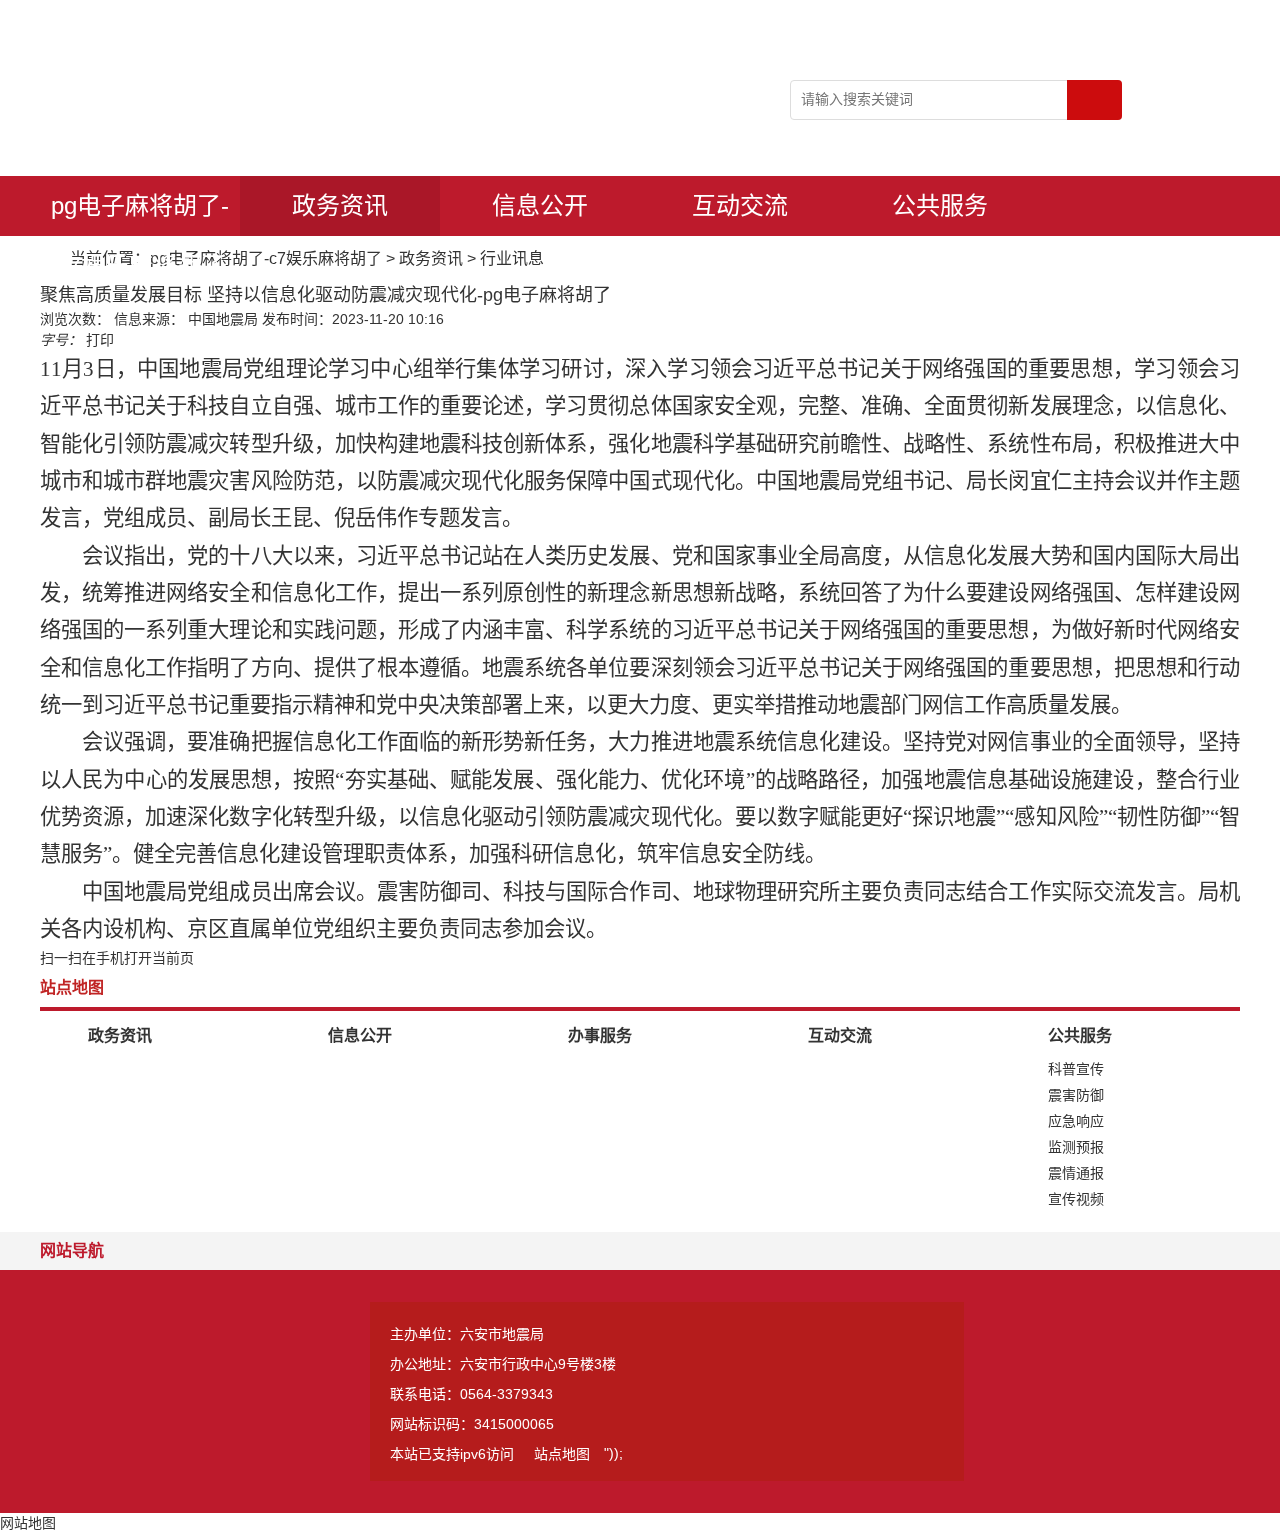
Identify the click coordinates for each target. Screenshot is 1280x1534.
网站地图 (28, 1523)
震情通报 (1076, 1173)
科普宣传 (1076, 1069)
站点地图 (562, 1454)
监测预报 (1076, 1147)
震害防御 (1076, 1095)
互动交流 (740, 205)
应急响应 (1076, 1121)
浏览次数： (75, 319)
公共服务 (940, 205)
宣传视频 (1076, 1199)
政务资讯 (340, 205)
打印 (100, 340)
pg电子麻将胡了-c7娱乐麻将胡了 (140, 214)
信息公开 (540, 205)
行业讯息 (512, 258)
